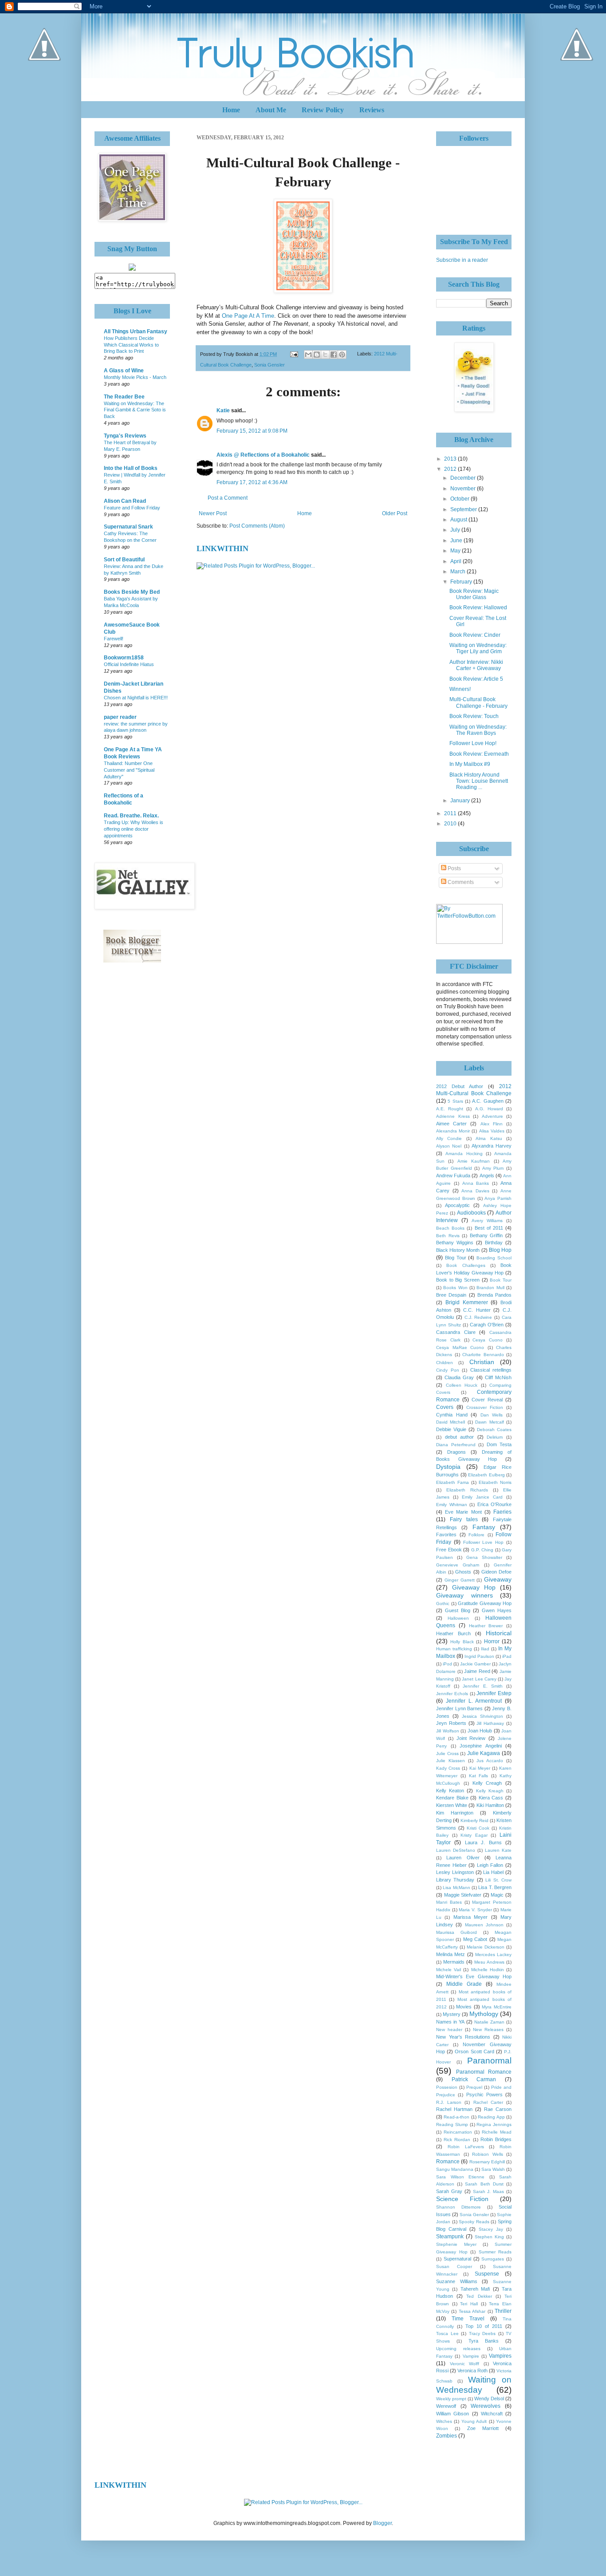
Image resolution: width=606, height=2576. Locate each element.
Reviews (372, 110)
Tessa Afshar (472, 2311)
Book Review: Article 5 (476, 679)
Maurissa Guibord (456, 1932)
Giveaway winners (464, 1595)
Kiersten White (452, 1805)
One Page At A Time (248, 316)
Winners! (460, 689)
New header (449, 2030)
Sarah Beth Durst (484, 2184)
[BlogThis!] (317, 355)
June (457, 540)
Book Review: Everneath (479, 754)
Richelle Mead (497, 2132)
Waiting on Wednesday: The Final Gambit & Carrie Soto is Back (135, 410)
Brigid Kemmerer (467, 1302)
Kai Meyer (480, 1768)
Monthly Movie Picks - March (135, 377)
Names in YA (450, 2022)
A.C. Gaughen (488, 1101)
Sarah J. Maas (489, 2191)
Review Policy (323, 110)
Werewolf (446, 2406)
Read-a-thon (456, 2117)
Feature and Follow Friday (132, 508)
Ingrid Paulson (479, 1656)
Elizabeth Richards (467, 1490)
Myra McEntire (497, 2007)
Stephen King (489, 2237)
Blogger (382, 2523)
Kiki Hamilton (490, 1805)
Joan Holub (480, 1731)
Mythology (484, 2014)
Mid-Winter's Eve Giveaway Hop (474, 1976)
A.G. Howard (489, 1109)
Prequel (474, 2087)
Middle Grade (464, 1984)
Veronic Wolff (465, 2364)
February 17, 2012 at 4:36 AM (252, 482)
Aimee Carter (451, 1124)
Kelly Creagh (487, 1783)
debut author (460, 1437)
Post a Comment (228, 498)
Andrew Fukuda (453, 1176)
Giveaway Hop (474, 1587)
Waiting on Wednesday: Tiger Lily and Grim (478, 648)
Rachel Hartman (454, 2109)
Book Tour (501, 1280)
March (458, 572)
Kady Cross (448, 1768)
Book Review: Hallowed (478, 608)
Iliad (485, 1649)
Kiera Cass (491, 1798)
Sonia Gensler (270, 365)
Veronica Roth (472, 2371)
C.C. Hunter (477, 1310)
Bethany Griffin (486, 1235)
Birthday (494, 1243)
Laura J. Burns (483, 1842)
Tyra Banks (484, 2341)
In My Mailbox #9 (470, 764)
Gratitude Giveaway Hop (485, 1603)
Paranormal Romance (484, 2072)
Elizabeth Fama (453, 1482)
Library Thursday (455, 1880)
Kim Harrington (455, 1813)
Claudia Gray (459, 1377)
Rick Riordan (457, 2140)
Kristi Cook (478, 1828)
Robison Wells (488, 2154)
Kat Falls (479, 1776)
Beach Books (450, 1228)
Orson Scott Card (474, 2051)
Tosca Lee (447, 2333)
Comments (460, 882)
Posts (454, 868)
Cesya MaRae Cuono (460, 1347)
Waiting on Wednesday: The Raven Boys (478, 730)
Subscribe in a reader (462, 260)
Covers (445, 1407)
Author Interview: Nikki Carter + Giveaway (476, 665)
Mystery (452, 2014)
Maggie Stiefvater (463, 1895)
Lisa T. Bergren (495, 1887)
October (460, 499)
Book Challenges (466, 1265)
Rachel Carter (488, 2102)
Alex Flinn (492, 1124)
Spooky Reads (474, 2222)
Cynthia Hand (452, 1415)
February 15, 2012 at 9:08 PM (252, 431)
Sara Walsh (493, 2169)
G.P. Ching (482, 1550)
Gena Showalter (484, 1557)
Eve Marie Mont (463, 1512)
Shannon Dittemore (458, 2207)
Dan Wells (492, 1415)
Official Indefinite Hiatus (129, 664)
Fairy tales (464, 1519)
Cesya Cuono (488, 1340)
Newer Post (213, 513)
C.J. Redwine (478, 1317)
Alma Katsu (489, 1138)
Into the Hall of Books (131, 468)
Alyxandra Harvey (492, 1146)
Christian (482, 1362)
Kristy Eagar (474, 1835)
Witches (444, 2421)
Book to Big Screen (458, 1280)
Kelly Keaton (450, 1791)
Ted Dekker (479, 2296)
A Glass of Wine (124, 371)
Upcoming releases (458, 2349)
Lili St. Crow (498, 1880)
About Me (271, 110)
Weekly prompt (451, 2399)
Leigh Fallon (490, 1865)
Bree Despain (451, 1295)
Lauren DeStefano (456, 1850)
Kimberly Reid (474, 1821)
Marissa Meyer (470, 1917)
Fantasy (484, 1527)
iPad (507, 1656)
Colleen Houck (462, 1385)
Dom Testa (499, 1444)
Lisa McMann (456, 1888)
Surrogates (493, 2259)
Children (445, 1363)
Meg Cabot (475, 1939)
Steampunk (450, 2237)
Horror (492, 1641)
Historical (499, 1633)
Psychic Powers (484, 2095)
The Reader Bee (124, 397)
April (456, 561)
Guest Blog (458, 1610)
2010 (451, 824)
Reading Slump (452, 2124)
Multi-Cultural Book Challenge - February (478, 702)
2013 (451, 459)
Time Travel (468, 2319)
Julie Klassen (451, 1761)
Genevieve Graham (458, 1565)
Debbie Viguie (451, 1429)
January (461, 801)
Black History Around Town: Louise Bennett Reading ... (479, 781)
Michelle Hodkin (488, 1970)
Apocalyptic (457, 1205)
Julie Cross (447, 1753)
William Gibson (453, 2414)
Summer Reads (495, 2252)
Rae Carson (498, 2109)
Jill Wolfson (448, 1731)
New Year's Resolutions (463, 2037)
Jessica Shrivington (482, 1716)
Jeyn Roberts (451, 1723)
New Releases (488, 2030)
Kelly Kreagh (490, 1791)
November (464, 489)
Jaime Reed (477, 1671)
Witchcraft (492, 2414)
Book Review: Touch (474, 716)
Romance (448, 2162)
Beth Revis (448, 1236)
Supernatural (457, 2259)
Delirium (495, 1437)
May (456, 551)
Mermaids (454, 1962)
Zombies (447, 2436)
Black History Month (458, 1250)
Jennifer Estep (494, 1693)
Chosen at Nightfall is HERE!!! (136, 698)
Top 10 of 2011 (484, 2326)
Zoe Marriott (483, 2428)
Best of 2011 (489, 1228)
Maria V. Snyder (475, 1910)
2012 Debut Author (460, 1086)
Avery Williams (487, 1221)
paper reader (120, 717)
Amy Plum (493, 1168)
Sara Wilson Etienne (460, 2177)
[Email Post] (294, 354)
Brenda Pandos (494, 1295)
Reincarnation (458, 2132)
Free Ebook (449, 1550)
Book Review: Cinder (475, 635)
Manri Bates (449, 1902)
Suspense (487, 2274)
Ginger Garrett (460, 1580)
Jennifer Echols (452, 1694)
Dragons (456, 1452)
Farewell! (114, 639)
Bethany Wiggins (455, 1243)
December (464, 478)
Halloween (458, 1618)
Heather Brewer (486, 1626)
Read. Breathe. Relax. (131, 816)
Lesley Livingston (455, 1872)
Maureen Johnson (484, 1925)
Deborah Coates (494, 1430)
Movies (464, 2007)
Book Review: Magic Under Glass (474, 594)
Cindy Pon (448, 1370)
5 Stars (455, 1101)
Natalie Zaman (489, 2022)
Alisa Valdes (492, 1131)
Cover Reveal (487, 1400)
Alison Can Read (125, 501)
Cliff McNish (498, 1377)
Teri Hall (469, 2304)
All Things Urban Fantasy (136, 331)
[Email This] (308, 355)
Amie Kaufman (474, 1161)
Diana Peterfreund (456, 1445)
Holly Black (462, 1642)
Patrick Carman (474, 2079)
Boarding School (494, 1258)
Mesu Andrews (489, 1962)
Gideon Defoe (496, 1572)
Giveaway (498, 1579)
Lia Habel (493, 1872)
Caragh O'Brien (487, 1325)
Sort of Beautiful (124, 560)
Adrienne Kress (453, 1116)
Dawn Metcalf (489, 1422)
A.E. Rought (450, 1109)
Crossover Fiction (485, 1407)
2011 (451, 813)
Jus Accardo (490, 1761)
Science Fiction (462, 2199)
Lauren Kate (498, 1850)
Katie (223, 410)
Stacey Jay (491, 2229)
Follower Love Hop (484, 1542)
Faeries (502, 1512)
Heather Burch (453, 1633)
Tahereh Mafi (475, 2289)
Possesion (447, 2087)
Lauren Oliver (463, 1858)
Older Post (395, 513)
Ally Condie (449, 1138)
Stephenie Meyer (456, 2244)
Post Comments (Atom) (257, 526)
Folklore (476, 1535)
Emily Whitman (452, 1505)
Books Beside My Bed (132, 592)
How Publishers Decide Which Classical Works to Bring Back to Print (131, 345)
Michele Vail (449, 1970)
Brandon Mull (490, 1288)
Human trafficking (454, 1649)
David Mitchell (451, 1422)
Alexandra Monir (453, 1131)
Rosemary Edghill (487, 2162)
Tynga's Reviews (125, 436)
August (459, 520)
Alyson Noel (449, 1146)
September (464, 509)
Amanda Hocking (464, 1154)
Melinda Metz (451, 1954)
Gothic (443, 1604)
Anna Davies (475, 1191)
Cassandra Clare (456, 1332)
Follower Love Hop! (473, 743)
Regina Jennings (494, 2124)
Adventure (492, 1116)
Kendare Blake (452, 1798)
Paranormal (489, 2061)
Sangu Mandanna (455, 2169)
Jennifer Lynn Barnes (459, 1708)
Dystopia (448, 1467)
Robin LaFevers (466, 2147)
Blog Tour (456, 1258)
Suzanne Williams (457, 2281)
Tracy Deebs (482, 2333)
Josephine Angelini (481, 1746)
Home (231, 110)
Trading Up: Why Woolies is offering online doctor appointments (134, 829)
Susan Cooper (454, 2266)
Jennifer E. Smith (482, 1686)
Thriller (503, 2311)
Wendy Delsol (489, 2398)
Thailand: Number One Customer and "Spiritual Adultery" (129, 770)
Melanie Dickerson (486, 1947)
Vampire (471, 2356)
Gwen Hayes (497, 1610)
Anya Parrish (498, 1198)
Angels (487, 1176)
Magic (497, 1895)
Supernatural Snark (128, 527)
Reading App (491, 2117)
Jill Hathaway (490, 1723)
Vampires (500, 2356)
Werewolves (486, 2406)
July (456, 530)
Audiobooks (471, 1213)
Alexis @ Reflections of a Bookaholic (263, 455)
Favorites (446, 1535)
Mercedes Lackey (493, 1955)
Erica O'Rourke (495, 1504)
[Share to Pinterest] (342, 355)
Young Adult (474, 2421)
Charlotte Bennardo (483, 1355)
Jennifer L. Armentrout (474, 1701)
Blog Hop (500, 1250)
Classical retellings (491, 1370)
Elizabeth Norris (495, 1482)
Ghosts (463, 1572)
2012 (451, 469)
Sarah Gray (449, 2191)
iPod (447, 1664)
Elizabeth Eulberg (486, 1475)
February (462, 582)
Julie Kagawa (484, 1753)
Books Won (455, 1288)
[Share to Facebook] (334, 355)
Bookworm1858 (124, 658)
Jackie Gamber (475, 1664)
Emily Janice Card (482, 1497)
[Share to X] (325, 355)
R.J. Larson (449, 2102)
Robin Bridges (496, 2139)
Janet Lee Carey (479, 1679)
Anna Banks (476, 1183)
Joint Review (471, 1738)
